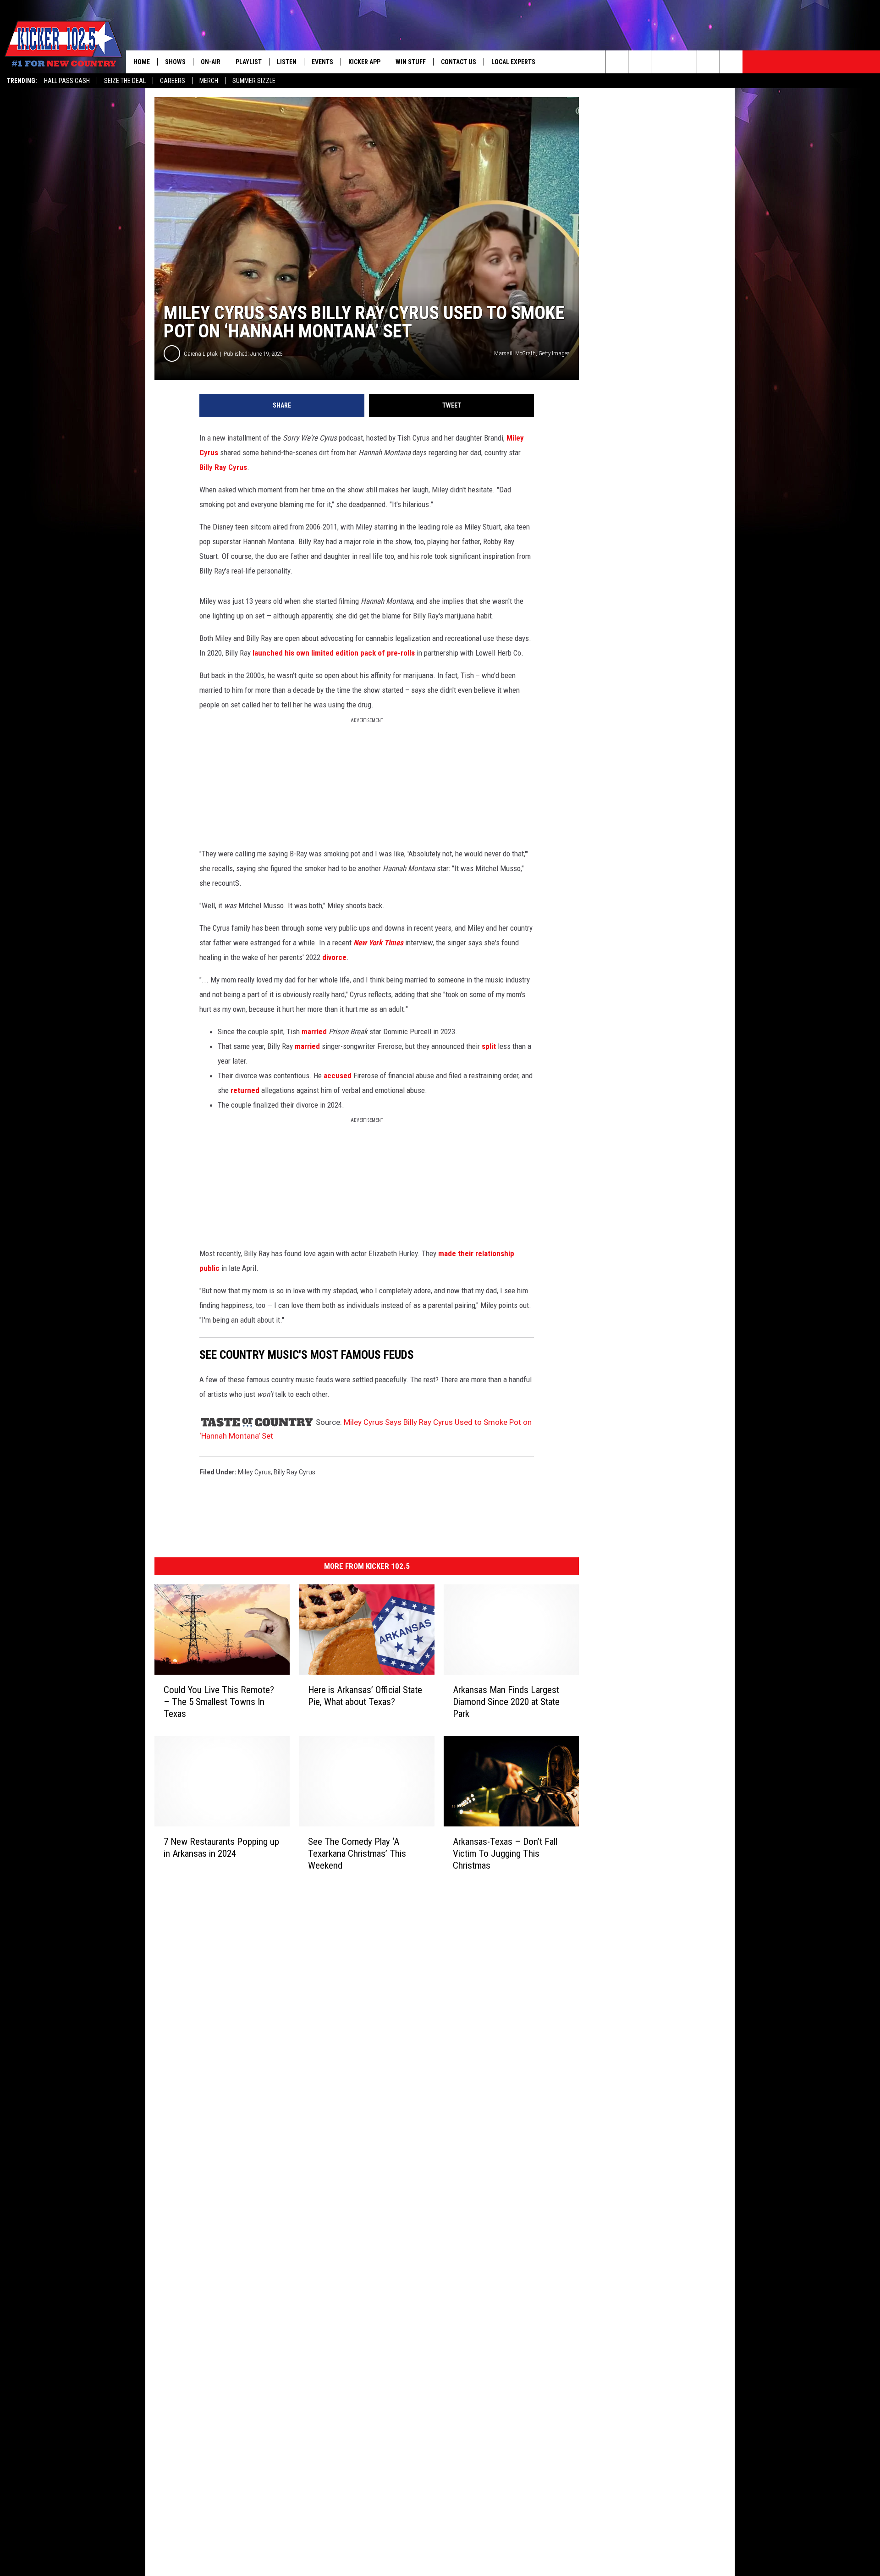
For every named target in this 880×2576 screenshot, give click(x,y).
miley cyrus (254, 1472)
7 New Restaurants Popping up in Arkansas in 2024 (221, 1847)
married (314, 1032)
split (489, 1046)
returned (245, 1090)
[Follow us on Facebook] (663, 62)
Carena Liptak (201, 354)
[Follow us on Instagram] (685, 62)
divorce (334, 957)
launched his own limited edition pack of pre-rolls (334, 653)
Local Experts (513, 62)
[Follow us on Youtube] (708, 62)
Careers (173, 81)
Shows (175, 62)
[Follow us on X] (731, 62)
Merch (209, 81)
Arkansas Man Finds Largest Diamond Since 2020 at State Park (506, 1702)
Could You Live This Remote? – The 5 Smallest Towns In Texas (219, 1702)
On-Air (211, 62)
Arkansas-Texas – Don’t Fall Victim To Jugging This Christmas (505, 1853)
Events (322, 62)
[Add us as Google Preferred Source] (640, 62)
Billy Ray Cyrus (223, 467)
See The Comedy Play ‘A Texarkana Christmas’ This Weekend (357, 1853)
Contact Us (459, 62)
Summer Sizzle (254, 81)
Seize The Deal (125, 81)
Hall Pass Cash (67, 81)
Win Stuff (411, 62)
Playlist (249, 62)
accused (338, 1076)
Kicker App (364, 62)
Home (142, 62)
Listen (287, 62)
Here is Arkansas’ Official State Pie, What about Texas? (365, 1696)
